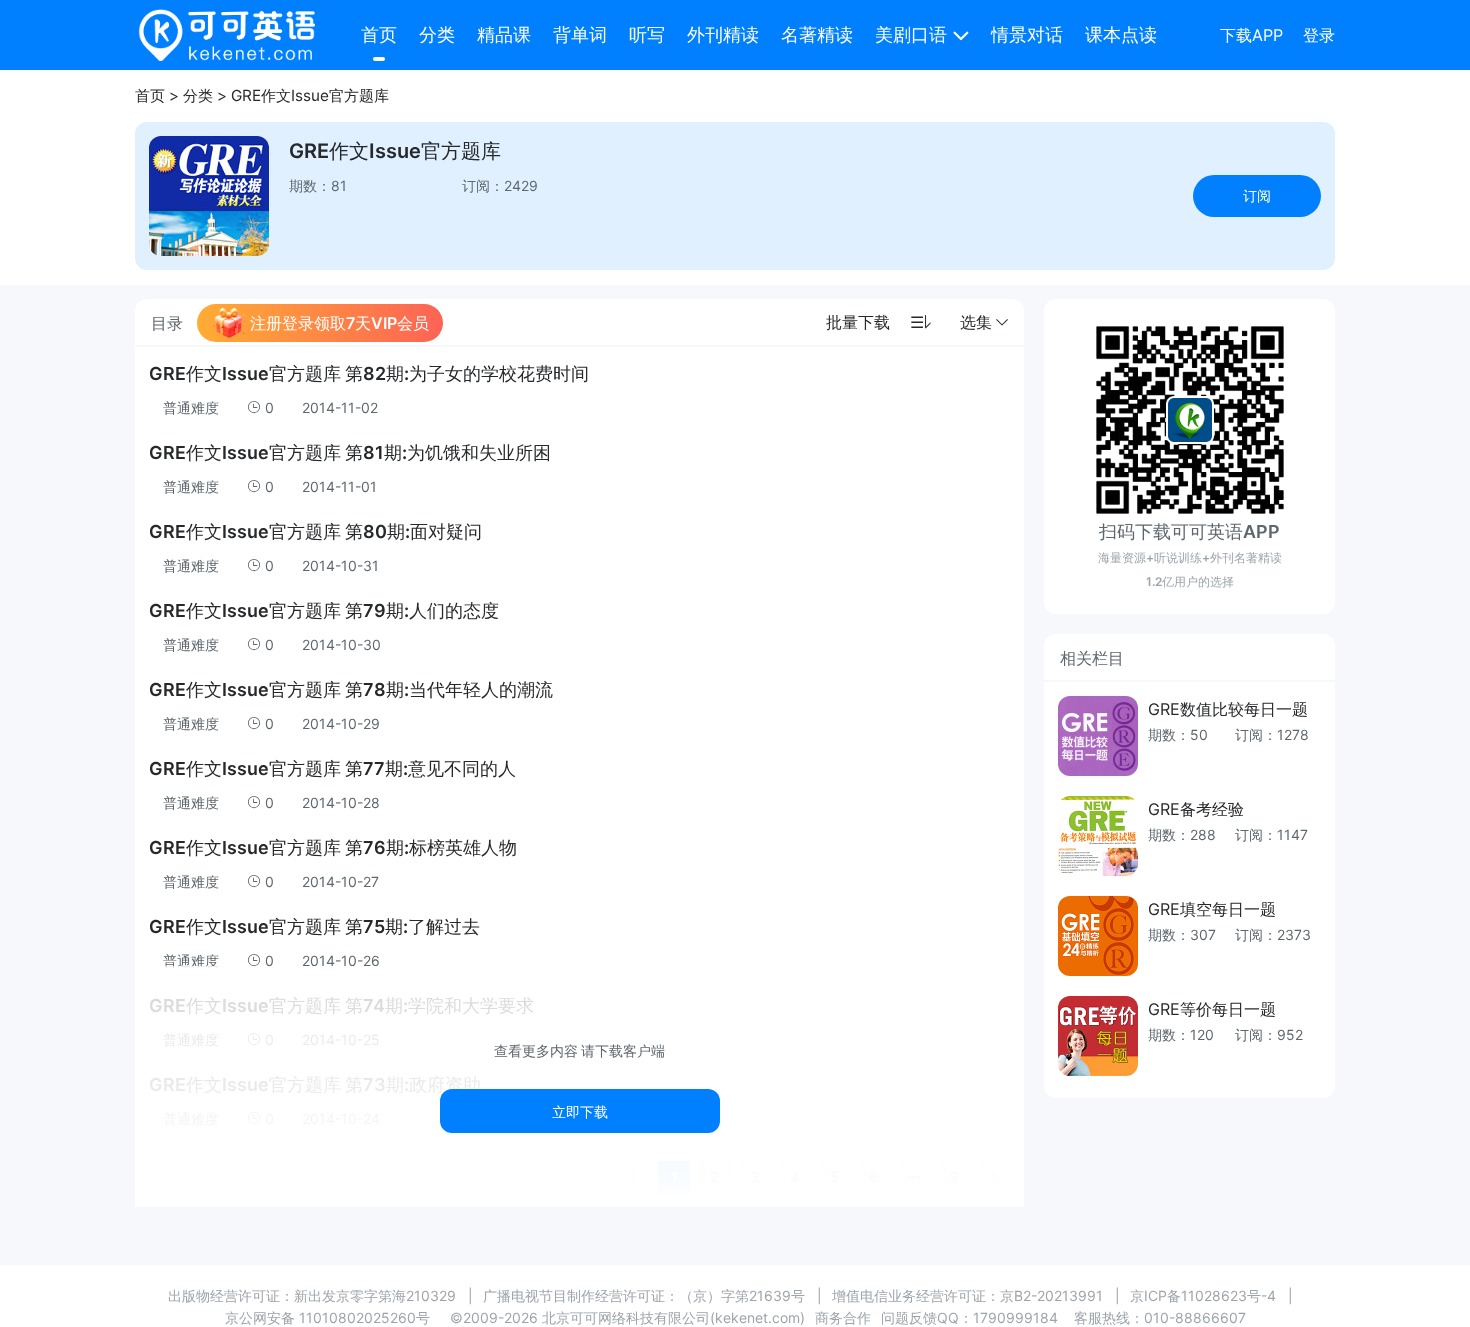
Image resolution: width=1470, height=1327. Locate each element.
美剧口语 (911, 34)
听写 (647, 34)
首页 (379, 34)
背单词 (580, 34)
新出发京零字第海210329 (375, 1295)
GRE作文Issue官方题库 (310, 95)
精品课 (504, 34)
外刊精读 (723, 34)
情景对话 (1027, 34)
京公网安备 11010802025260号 (327, 1317)
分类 (437, 34)
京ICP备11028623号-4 (1203, 1295)
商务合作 (843, 1317)
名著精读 (817, 34)
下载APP (1251, 35)
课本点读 (1121, 34)
